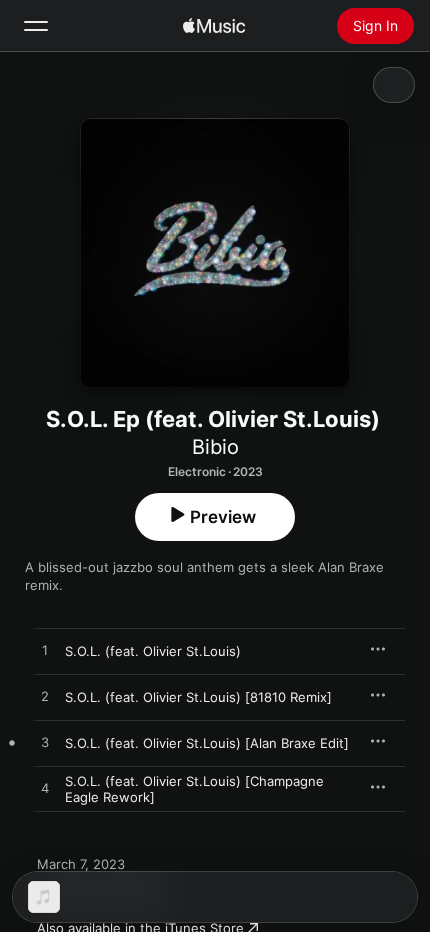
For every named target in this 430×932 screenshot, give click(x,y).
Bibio (215, 447)
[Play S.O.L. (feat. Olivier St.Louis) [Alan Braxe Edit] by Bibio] (45, 743)
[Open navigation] (36, 26)
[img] (214, 26)
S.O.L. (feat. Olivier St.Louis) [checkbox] (153, 651)
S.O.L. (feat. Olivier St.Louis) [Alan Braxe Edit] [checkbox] (207, 743)
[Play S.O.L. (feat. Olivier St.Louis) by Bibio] (45, 651)
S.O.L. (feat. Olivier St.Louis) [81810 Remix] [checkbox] (198, 697)
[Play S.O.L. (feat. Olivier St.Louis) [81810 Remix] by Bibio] (45, 697)
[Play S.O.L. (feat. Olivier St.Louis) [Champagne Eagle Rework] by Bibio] (45, 789)
